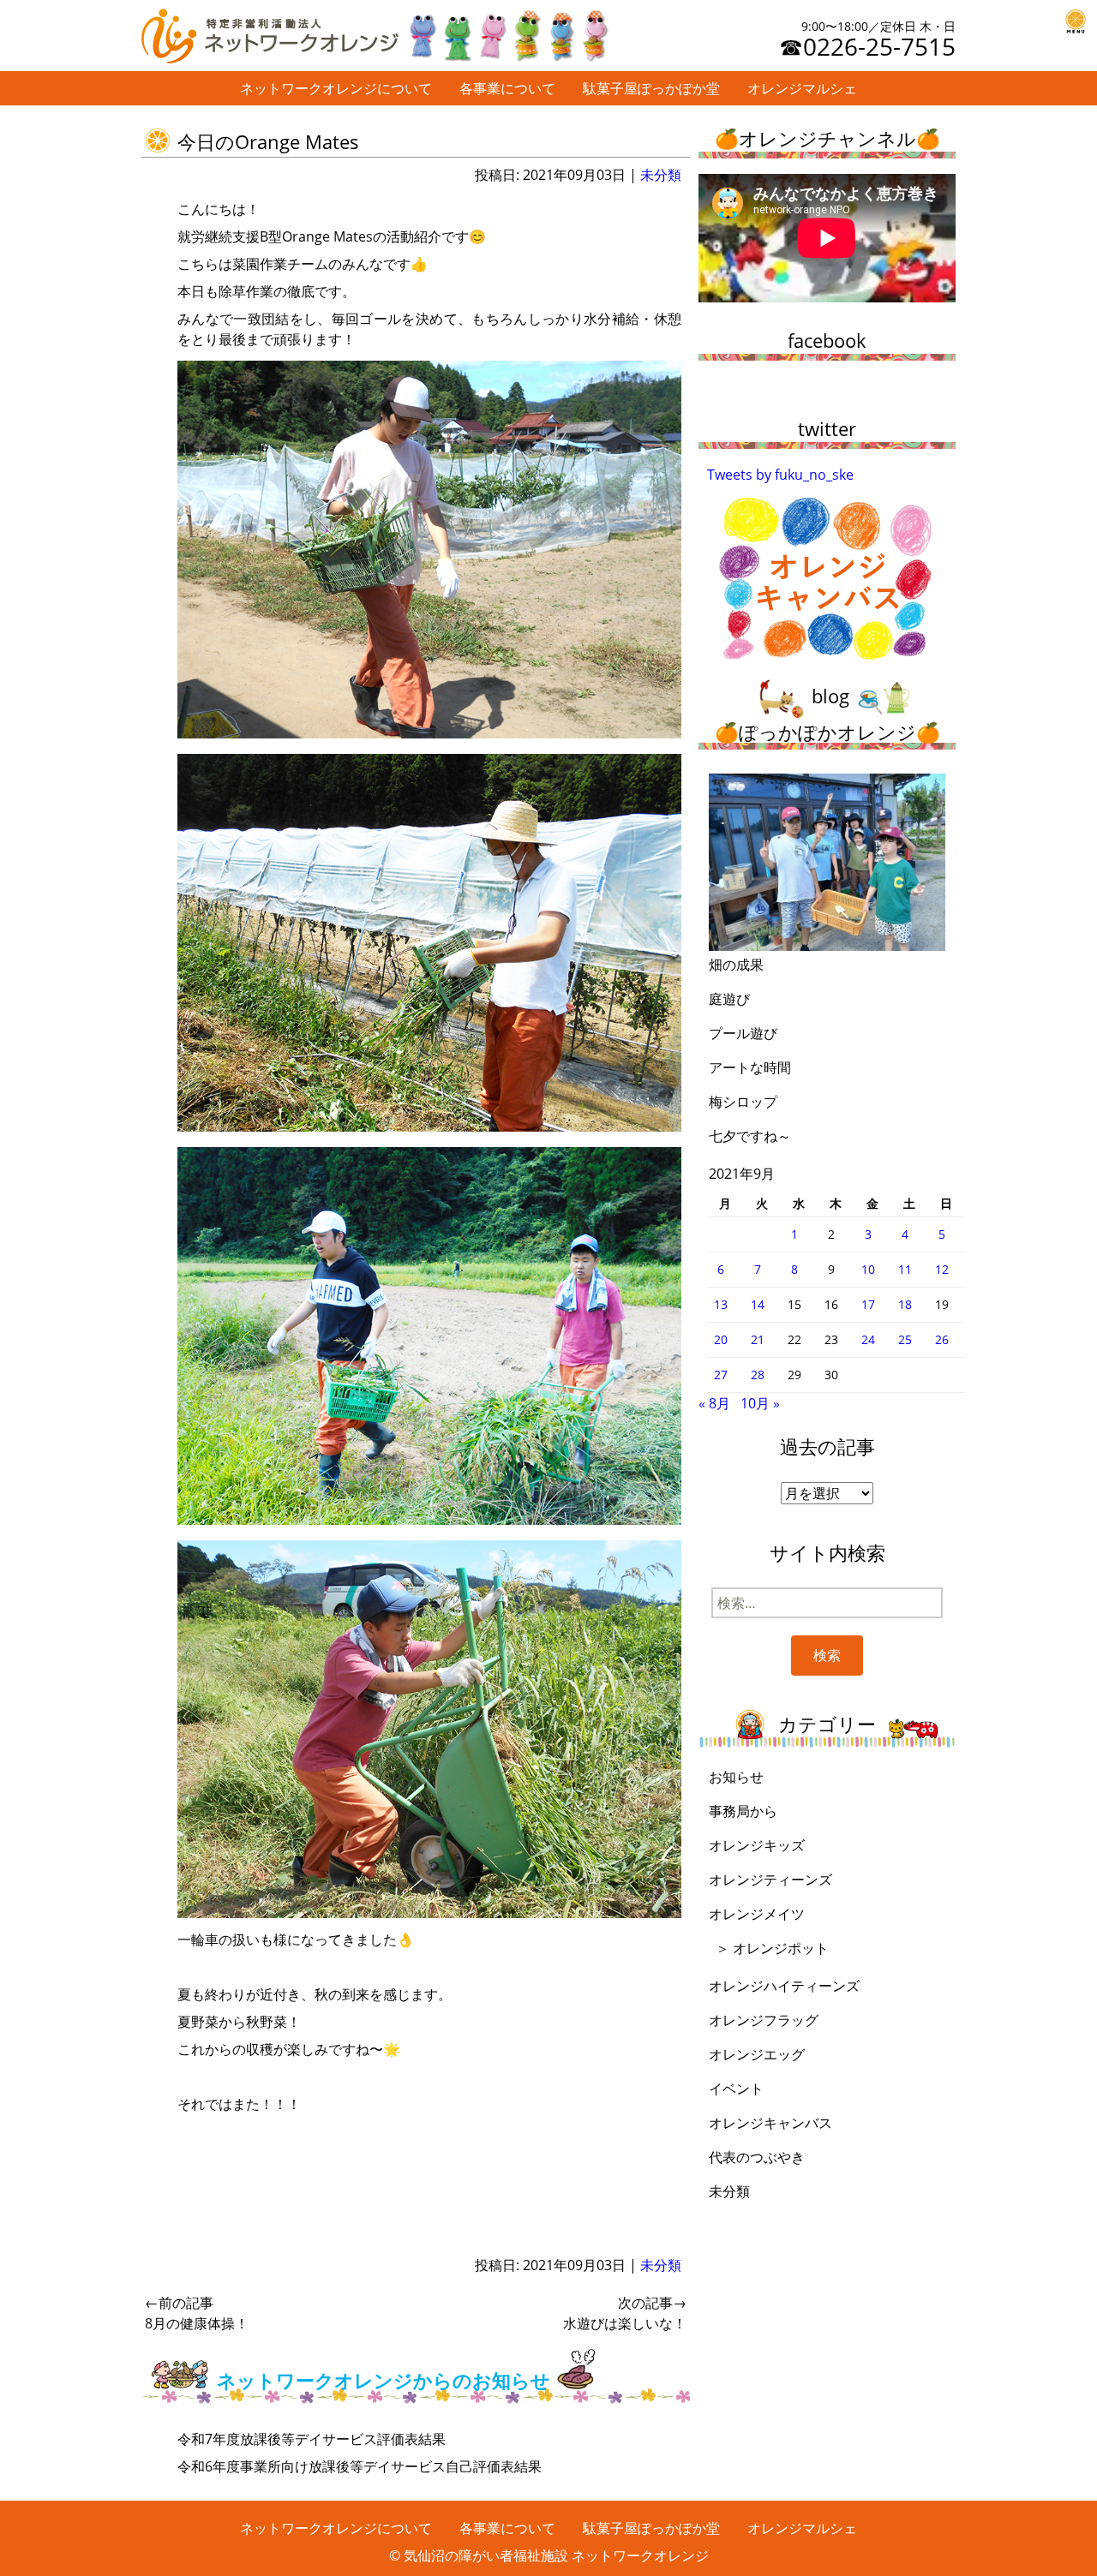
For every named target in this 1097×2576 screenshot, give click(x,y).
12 (942, 1269)
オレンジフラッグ (764, 2020)
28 (758, 1375)
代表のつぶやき (757, 2157)
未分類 (661, 175)
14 (758, 1304)
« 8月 (714, 1403)
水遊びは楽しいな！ (625, 2313)
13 (721, 1304)
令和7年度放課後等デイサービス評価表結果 (312, 2439)
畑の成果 (736, 965)
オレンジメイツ (757, 1914)
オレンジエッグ (757, 2054)
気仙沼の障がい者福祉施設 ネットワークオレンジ (556, 2555)
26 (942, 1339)
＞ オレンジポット (772, 1948)
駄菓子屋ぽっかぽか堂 (651, 88)
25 (905, 1339)
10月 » (760, 1403)
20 (721, 1339)
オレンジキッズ (757, 1845)
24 (868, 1339)
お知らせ (736, 1777)
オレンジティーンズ (770, 1880)
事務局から (743, 1811)
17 (868, 1304)
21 (758, 1339)
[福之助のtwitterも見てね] (507, 32)
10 (868, 1269)
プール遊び (743, 1033)
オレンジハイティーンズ (784, 1986)
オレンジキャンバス (770, 2123)
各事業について (507, 88)
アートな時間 (750, 1067)
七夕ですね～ (750, 1136)
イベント (736, 2089)
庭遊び (729, 999)
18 (905, 1304)
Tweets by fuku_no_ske (780, 475)
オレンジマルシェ (802, 88)
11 (905, 1269)
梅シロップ (743, 1102)
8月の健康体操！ (197, 2313)
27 (721, 1375)
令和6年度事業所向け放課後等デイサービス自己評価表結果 (360, 2466)
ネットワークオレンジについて (336, 88)
